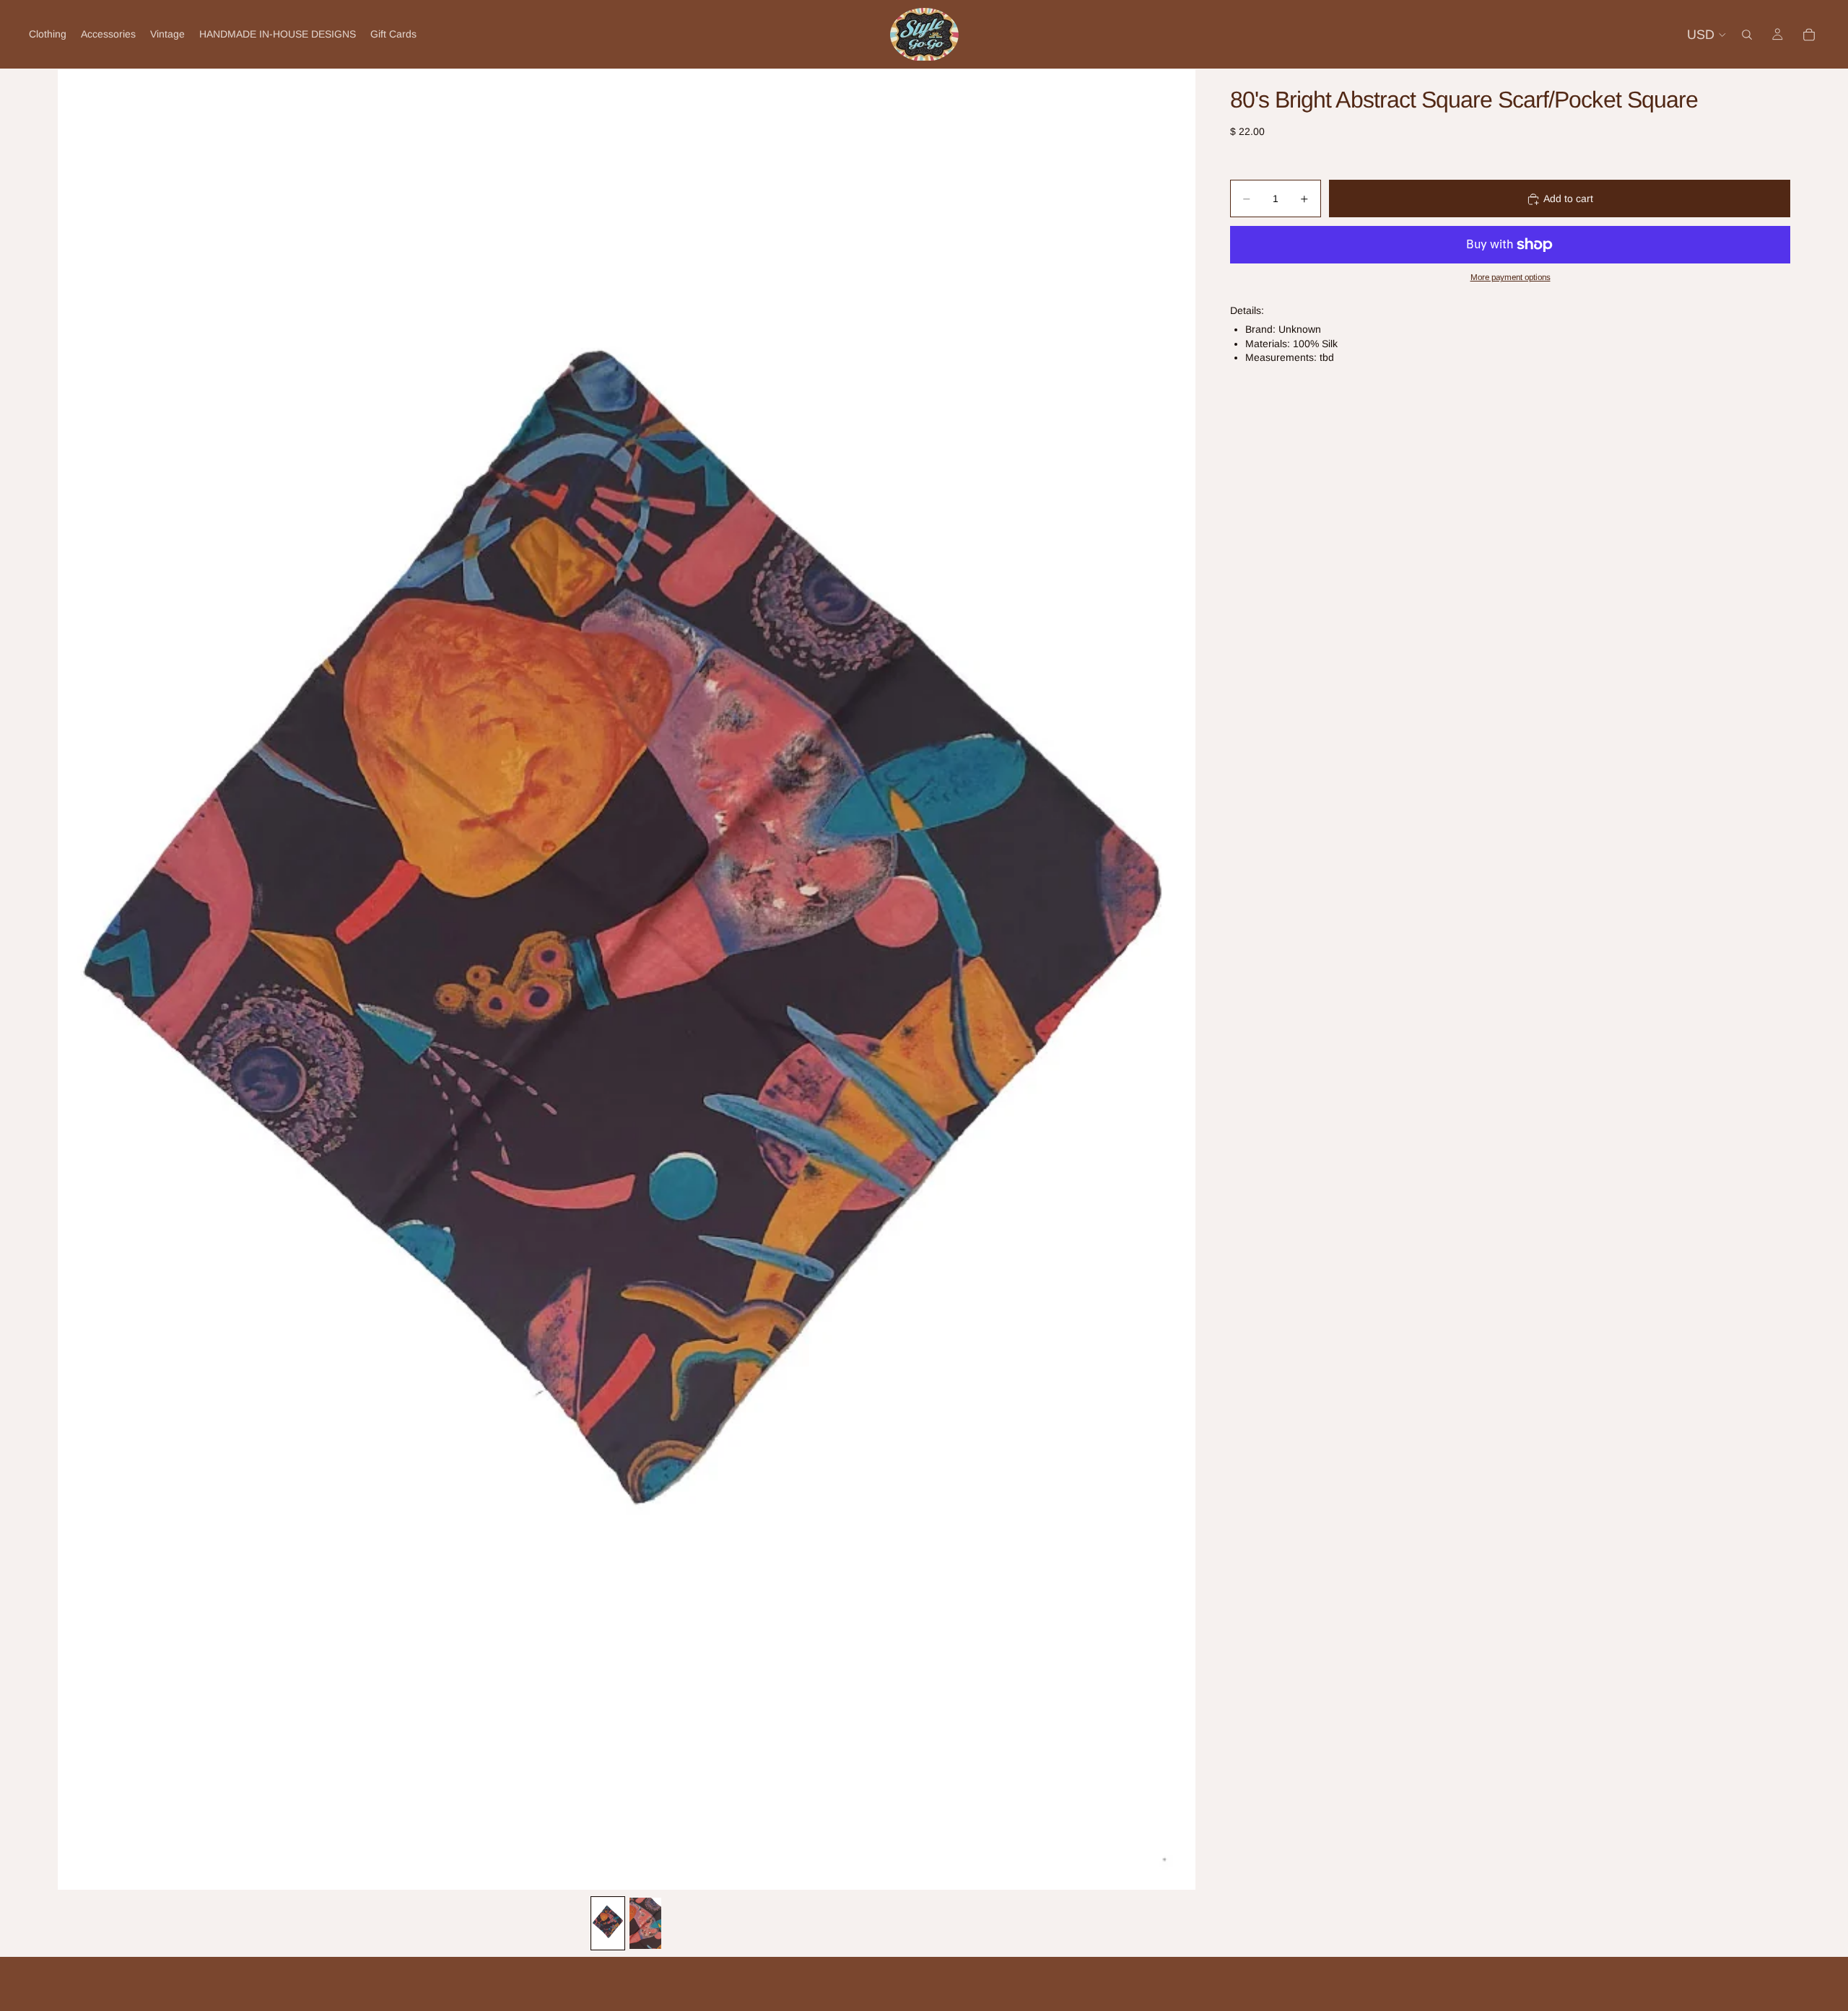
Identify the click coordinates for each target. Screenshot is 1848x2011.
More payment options (1511, 278)
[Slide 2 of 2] (645, 1923)
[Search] (1747, 35)
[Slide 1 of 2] (608, 1923)
